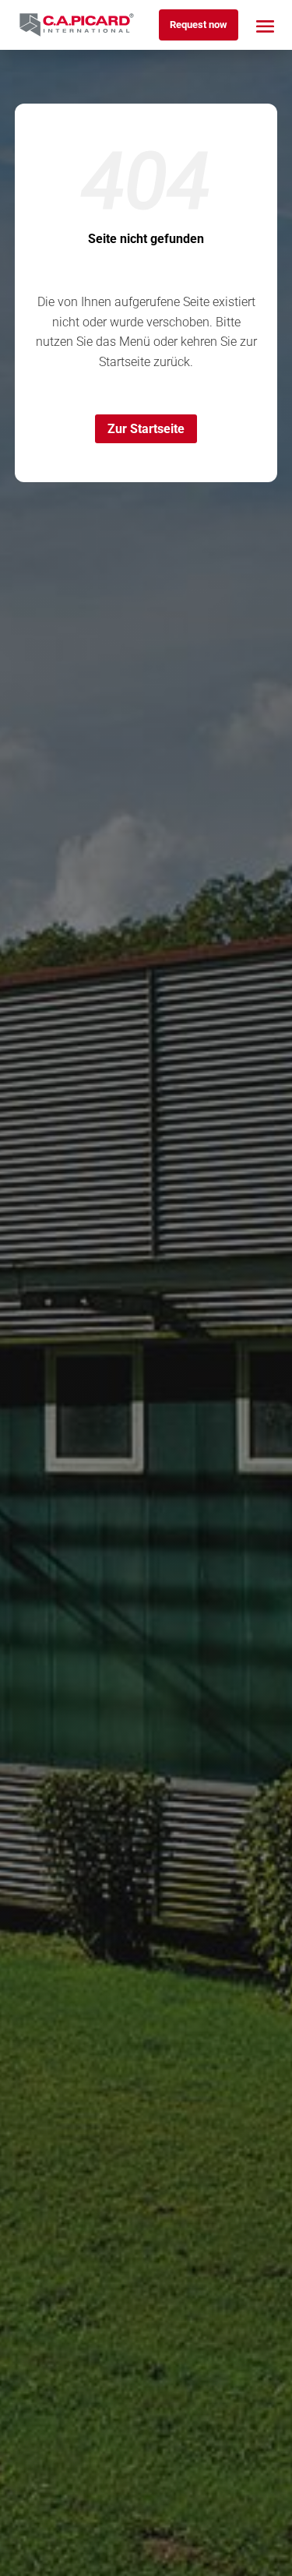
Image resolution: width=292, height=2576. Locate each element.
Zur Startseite (146, 429)
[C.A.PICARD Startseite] (77, 25)
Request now (199, 25)
